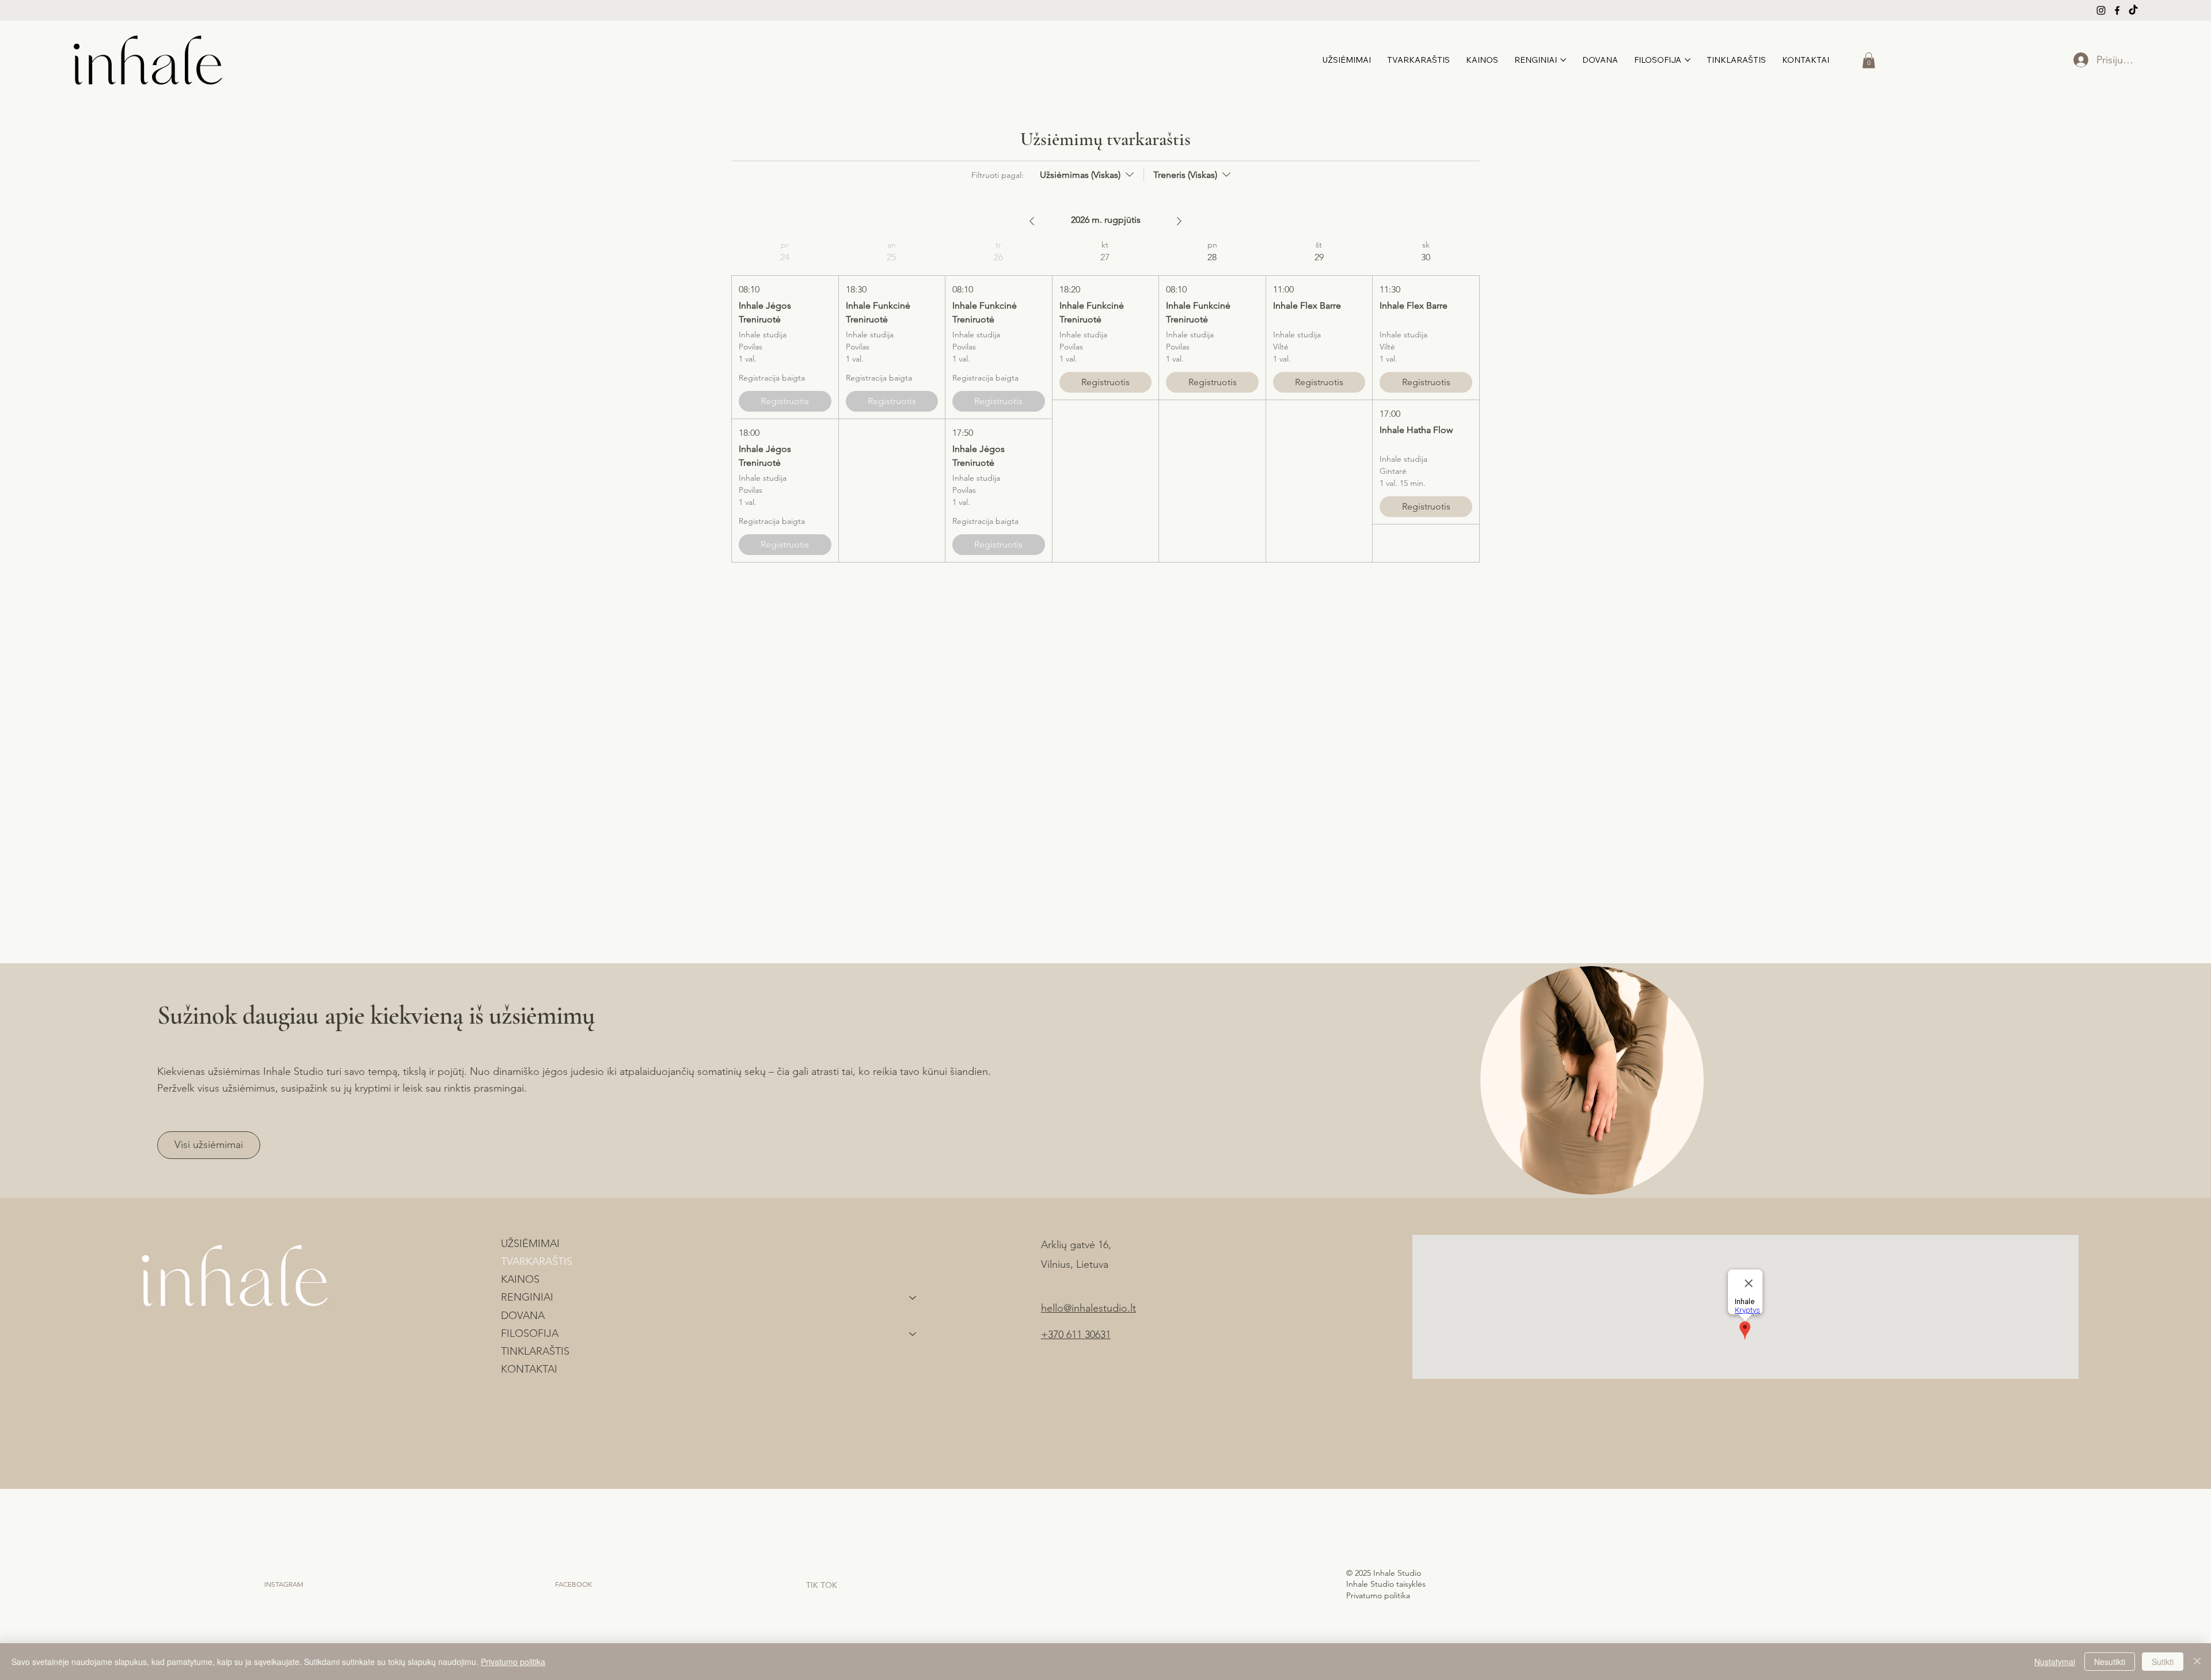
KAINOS (520, 1279)
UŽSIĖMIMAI (530, 1244)
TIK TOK (822, 1585)
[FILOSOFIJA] (913, 1334)
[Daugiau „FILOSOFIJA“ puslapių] (1688, 60)
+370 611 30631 (1076, 1335)
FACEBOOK (573, 1584)
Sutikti (2163, 1662)
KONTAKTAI (529, 1369)
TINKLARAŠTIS (535, 1351)
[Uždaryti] (2197, 1662)
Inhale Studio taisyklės (1386, 1584)
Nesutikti (2110, 1662)
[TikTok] (2133, 10)
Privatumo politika (1379, 1595)
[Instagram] (2101, 10)
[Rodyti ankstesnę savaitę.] (1032, 221)
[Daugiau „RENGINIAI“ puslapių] (1563, 60)
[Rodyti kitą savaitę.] (1179, 221)
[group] (785, 401)
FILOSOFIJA (530, 1333)
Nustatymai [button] (2055, 1662)
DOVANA (523, 1316)
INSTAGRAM (284, 1584)
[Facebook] (2117, 10)
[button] (1869, 60)
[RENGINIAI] (913, 1297)
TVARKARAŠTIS (537, 1261)
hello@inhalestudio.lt (1089, 1308)
